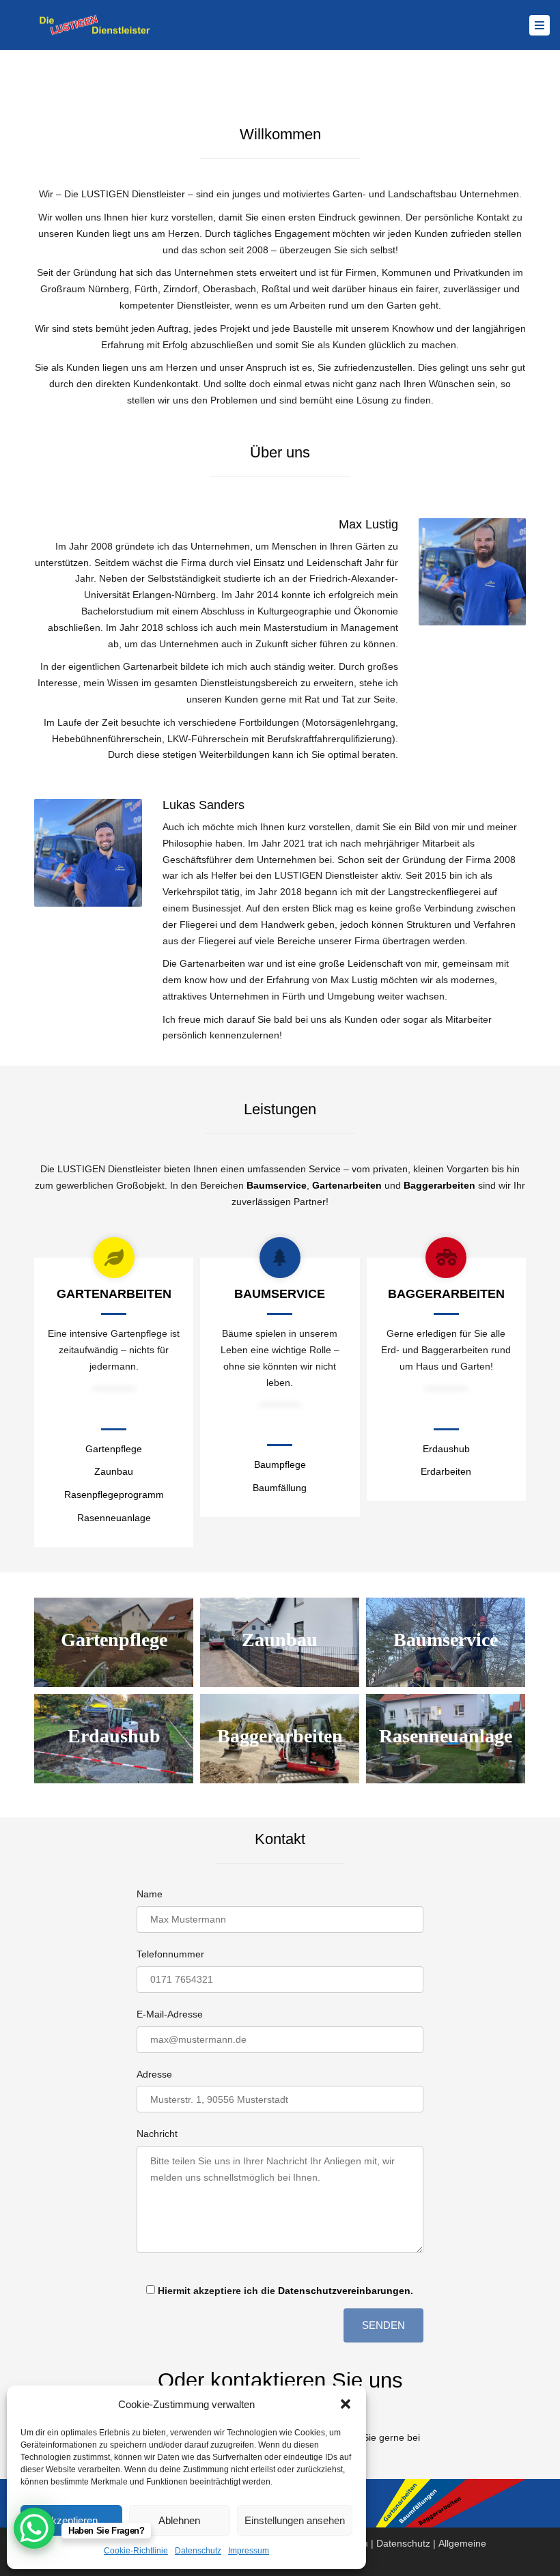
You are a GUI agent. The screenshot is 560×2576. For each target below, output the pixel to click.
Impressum (249, 2551)
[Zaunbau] (280, 1642)
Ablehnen (179, 2520)
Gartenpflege (114, 1449)
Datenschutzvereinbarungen (344, 2291)
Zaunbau (114, 1471)
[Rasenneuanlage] (446, 1739)
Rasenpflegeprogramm (114, 1495)
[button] (346, 2404)
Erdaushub (446, 1449)
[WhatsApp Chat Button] (34, 2528)
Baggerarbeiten (439, 1185)
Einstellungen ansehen (295, 2520)
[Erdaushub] (114, 1739)
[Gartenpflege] (114, 1642)
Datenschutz (198, 2551)
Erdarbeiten (446, 1471)
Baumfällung (280, 1488)
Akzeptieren (71, 2520)
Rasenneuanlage (114, 1518)
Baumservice (277, 1185)
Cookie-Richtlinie (136, 2551)
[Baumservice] (446, 1642)
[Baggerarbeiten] (280, 1739)
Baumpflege (280, 1464)
